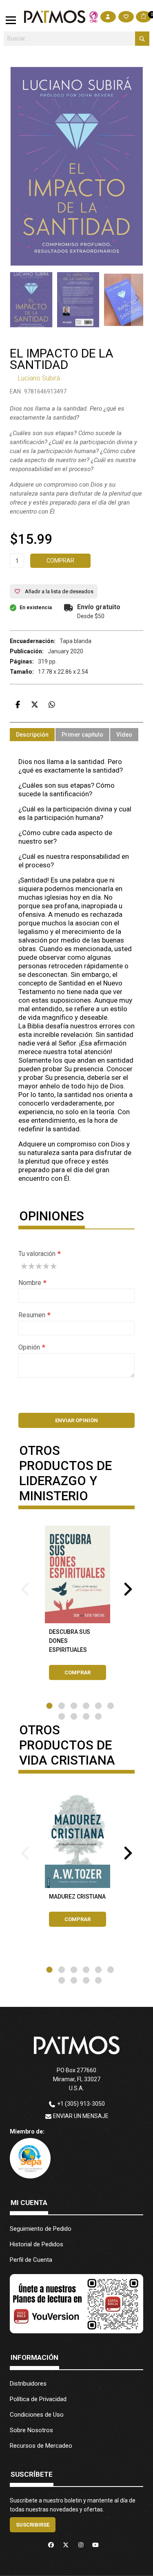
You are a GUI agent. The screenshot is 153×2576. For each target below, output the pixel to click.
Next (128, 1587)
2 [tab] (62, 1706)
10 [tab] (98, 1716)
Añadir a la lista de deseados (59, 591)
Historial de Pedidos (37, 2244)
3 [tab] (74, 1706)
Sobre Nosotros (31, 2430)
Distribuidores (28, 2384)
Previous (25, 1587)
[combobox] (76, 39)
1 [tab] (49, 1706)
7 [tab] (62, 1716)
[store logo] (55, 17)
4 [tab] (86, 1706)
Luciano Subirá (39, 378)
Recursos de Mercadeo (41, 2446)
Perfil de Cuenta (31, 2260)
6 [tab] (111, 1706)
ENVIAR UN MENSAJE (81, 2116)
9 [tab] (86, 1716)
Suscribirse (33, 2525)
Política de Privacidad (38, 2399)
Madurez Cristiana (77, 1897)
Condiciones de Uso (37, 2415)
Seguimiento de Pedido (41, 2229)
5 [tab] (98, 1706)
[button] (78, 300)
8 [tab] (74, 1716)
